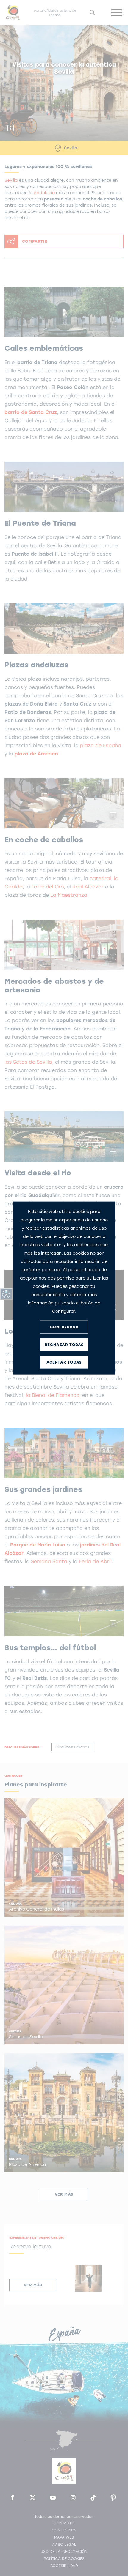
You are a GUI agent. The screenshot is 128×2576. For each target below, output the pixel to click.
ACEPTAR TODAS (64, 1362)
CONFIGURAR (64, 1327)
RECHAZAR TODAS (64, 1345)
